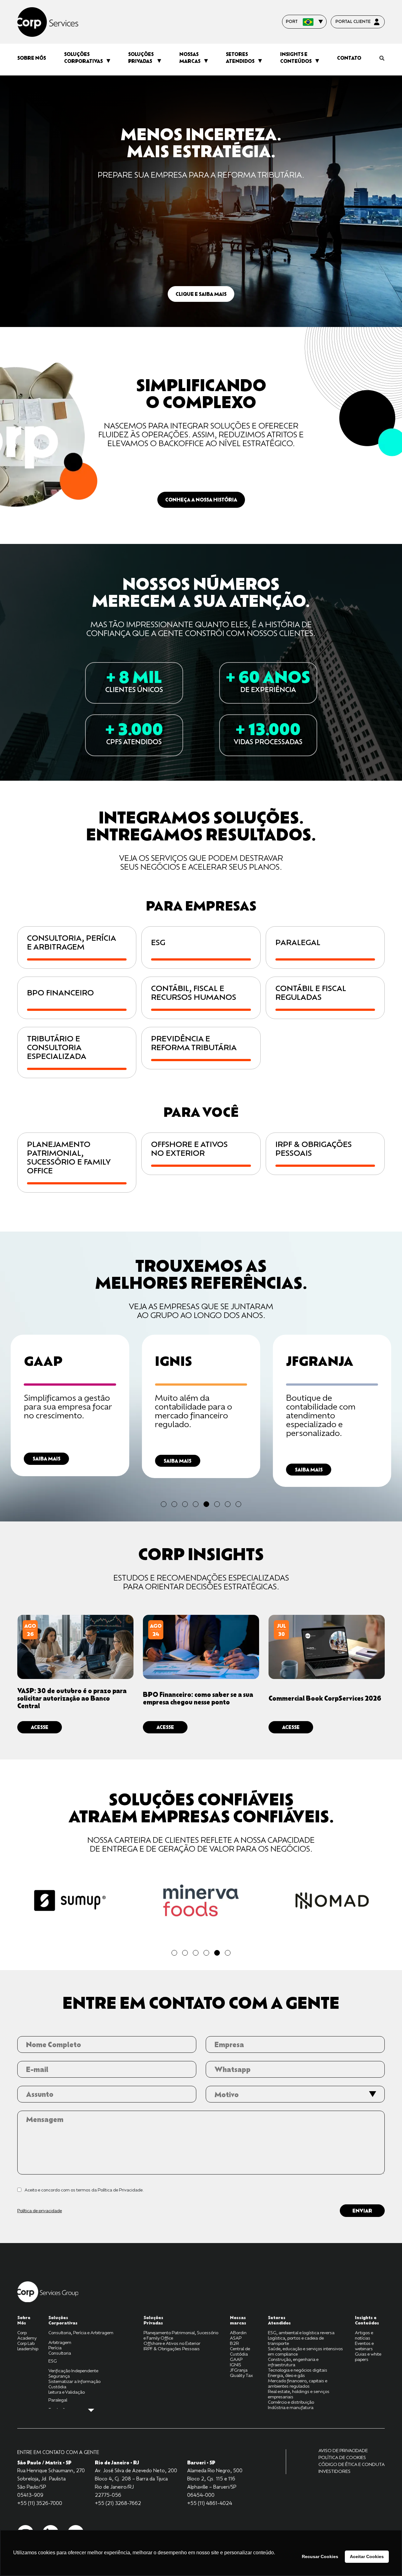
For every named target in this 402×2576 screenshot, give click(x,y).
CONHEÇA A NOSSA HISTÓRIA (201, 500)
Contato (349, 58)
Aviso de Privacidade (343, 2450)
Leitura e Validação (67, 2392)
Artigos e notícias (364, 2335)
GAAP (236, 2359)
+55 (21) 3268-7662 (118, 2503)
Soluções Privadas (141, 58)
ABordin (238, 2332)
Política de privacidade (40, 2210)
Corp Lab (26, 2343)
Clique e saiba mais (201, 294)
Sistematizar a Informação (74, 2381)
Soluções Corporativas (83, 58)
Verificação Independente (73, 2371)
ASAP (236, 2338)
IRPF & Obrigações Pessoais (172, 2349)
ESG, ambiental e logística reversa (301, 2332)
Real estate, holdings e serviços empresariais (299, 2394)
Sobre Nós (32, 58)
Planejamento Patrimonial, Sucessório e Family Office (181, 2335)
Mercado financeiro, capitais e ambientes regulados (298, 2383)
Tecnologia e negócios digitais (298, 2370)
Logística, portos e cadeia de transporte (296, 2341)
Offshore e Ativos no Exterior (172, 2343)
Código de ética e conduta (352, 2464)
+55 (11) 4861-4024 (210, 2503)
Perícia (55, 2348)
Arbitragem (60, 2342)
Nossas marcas (190, 58)
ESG (53, 2361)
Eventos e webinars (364, 2346)
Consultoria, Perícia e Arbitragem (81, 2332)
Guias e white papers (368, 2357)
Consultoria (60, 2353)
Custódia (57, 2387)
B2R (234, 2343)
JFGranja (239, 2370)
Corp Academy (27, 2335)
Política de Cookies (342, 2457)
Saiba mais (46, 1461)
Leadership (28, 2349)
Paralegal (58, 2400)
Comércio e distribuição (291, 2402)
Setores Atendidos (240, 58)
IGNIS (236, 2365)
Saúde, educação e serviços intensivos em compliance (305, 2351)
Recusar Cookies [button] (320, 2557)
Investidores (334, 2471)
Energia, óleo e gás (286, 2375)
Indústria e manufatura (291, 2407)
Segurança (59, 2376)
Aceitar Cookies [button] (367, 2557)
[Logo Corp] (48, 2291)
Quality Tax (241, 2375)
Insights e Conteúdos (296, 58)
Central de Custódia (240, 2351)
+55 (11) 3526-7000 (40, 2503)
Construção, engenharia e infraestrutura (293, 2362)
